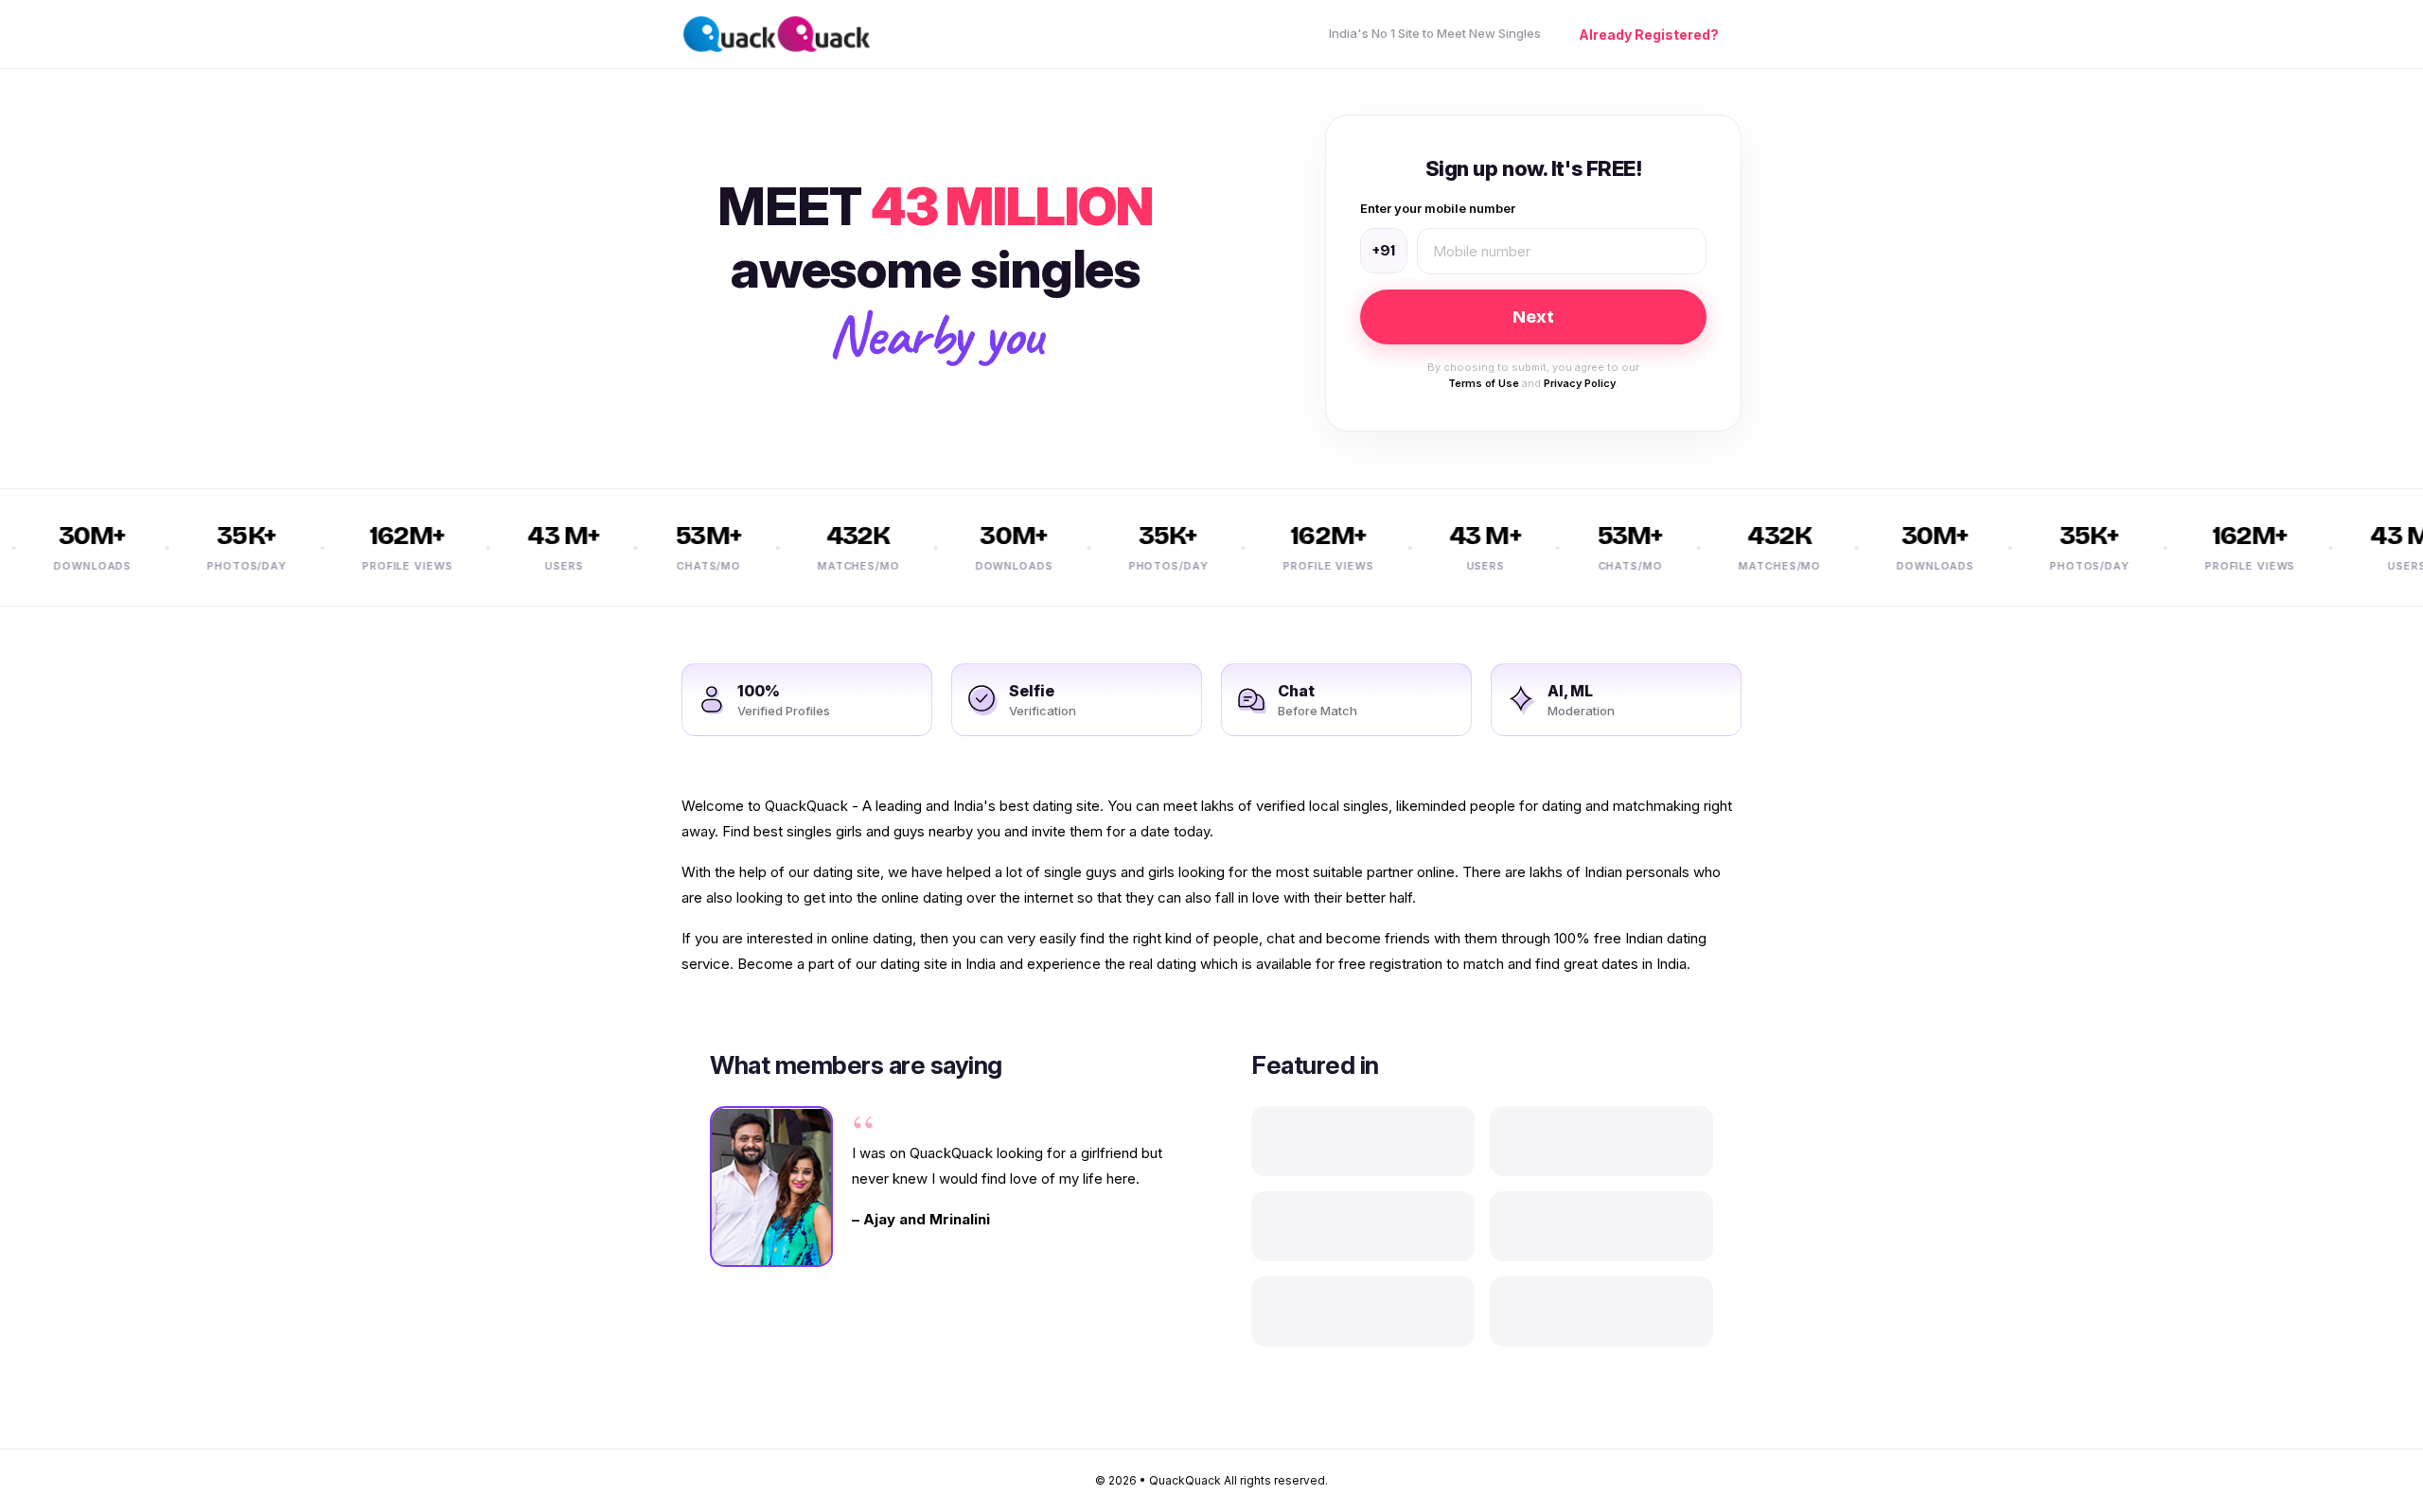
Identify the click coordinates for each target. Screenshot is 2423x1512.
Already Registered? (1649, 35)
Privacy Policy (1580, 383)
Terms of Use (1484, 383)
